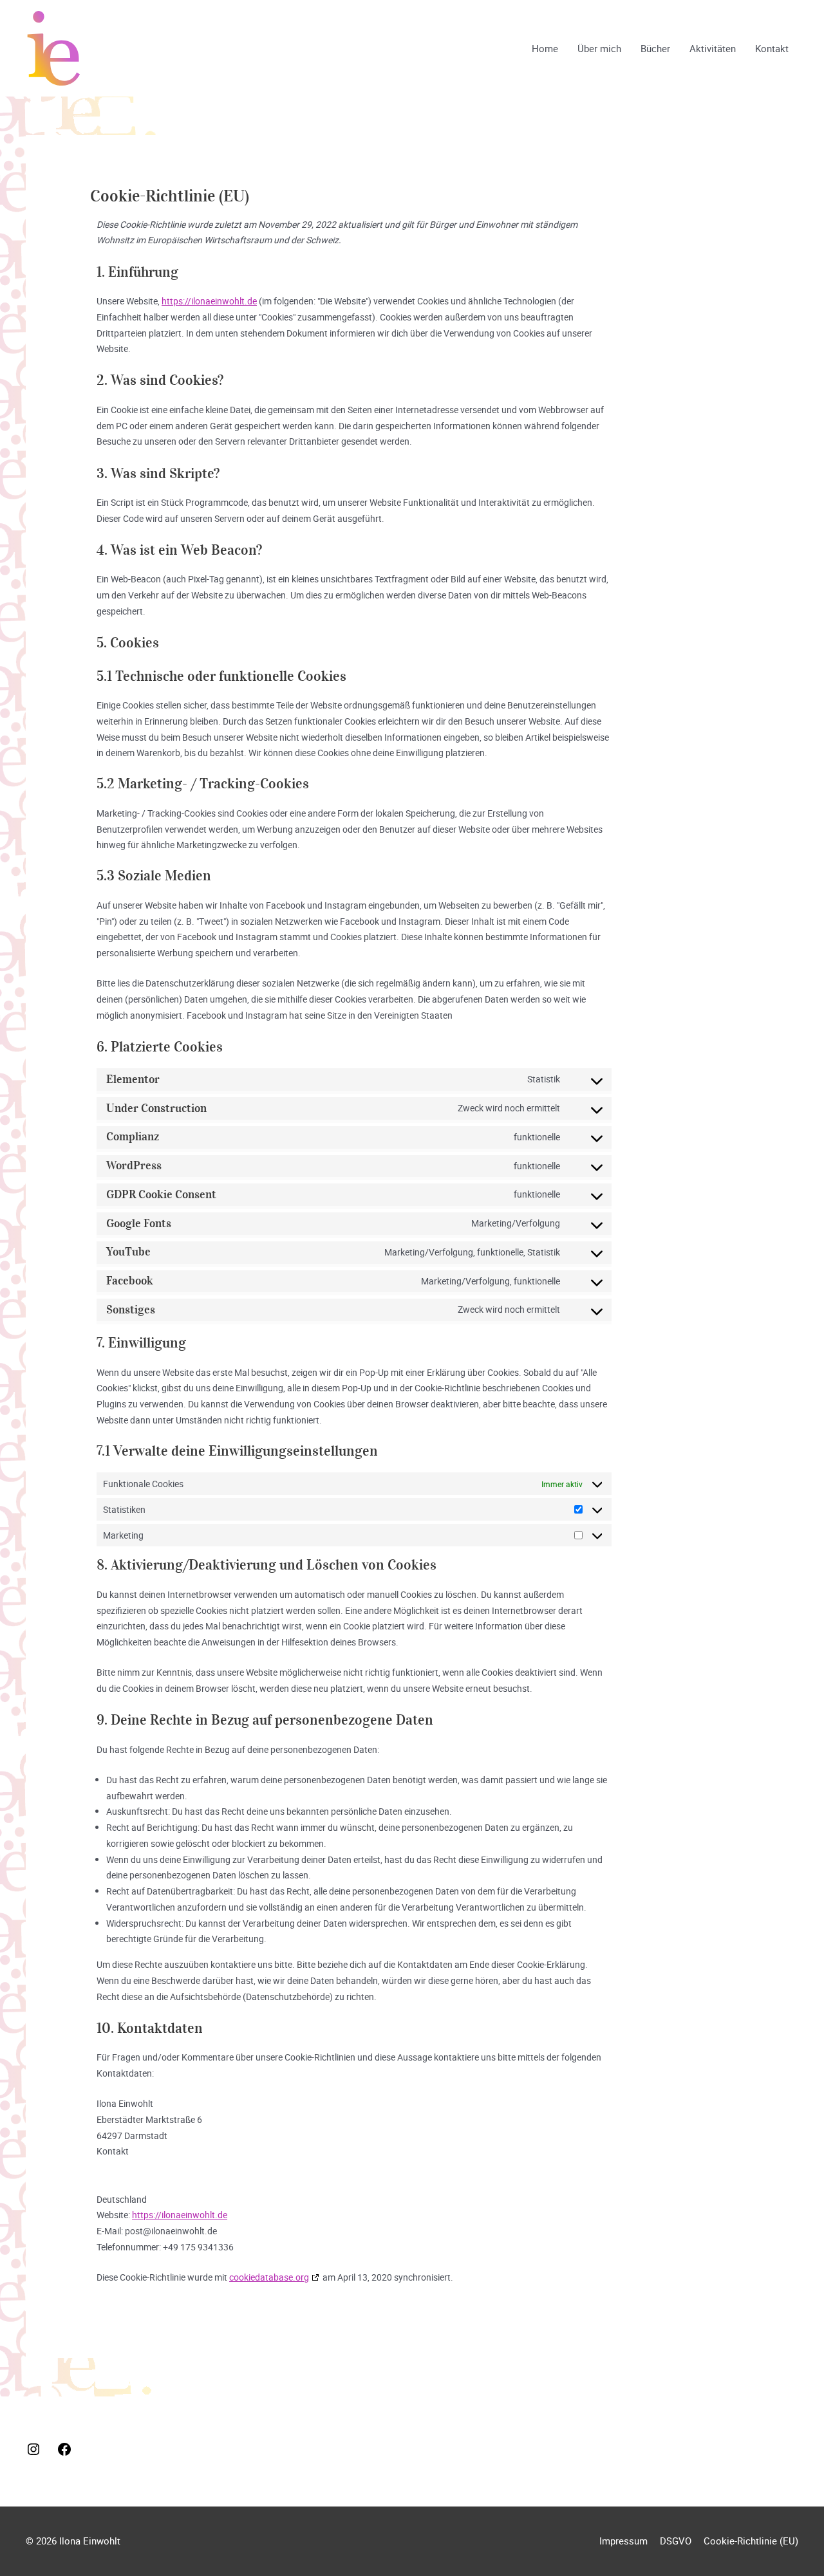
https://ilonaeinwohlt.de (209, 301)
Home (545, 48)
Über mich (599, 48)
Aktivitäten (713, 48)
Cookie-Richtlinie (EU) (751, 2541)
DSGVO (676, 2541)
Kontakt (772, 48)
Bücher (655, 48)
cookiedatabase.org (269, 2277)
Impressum (623, 2541)
